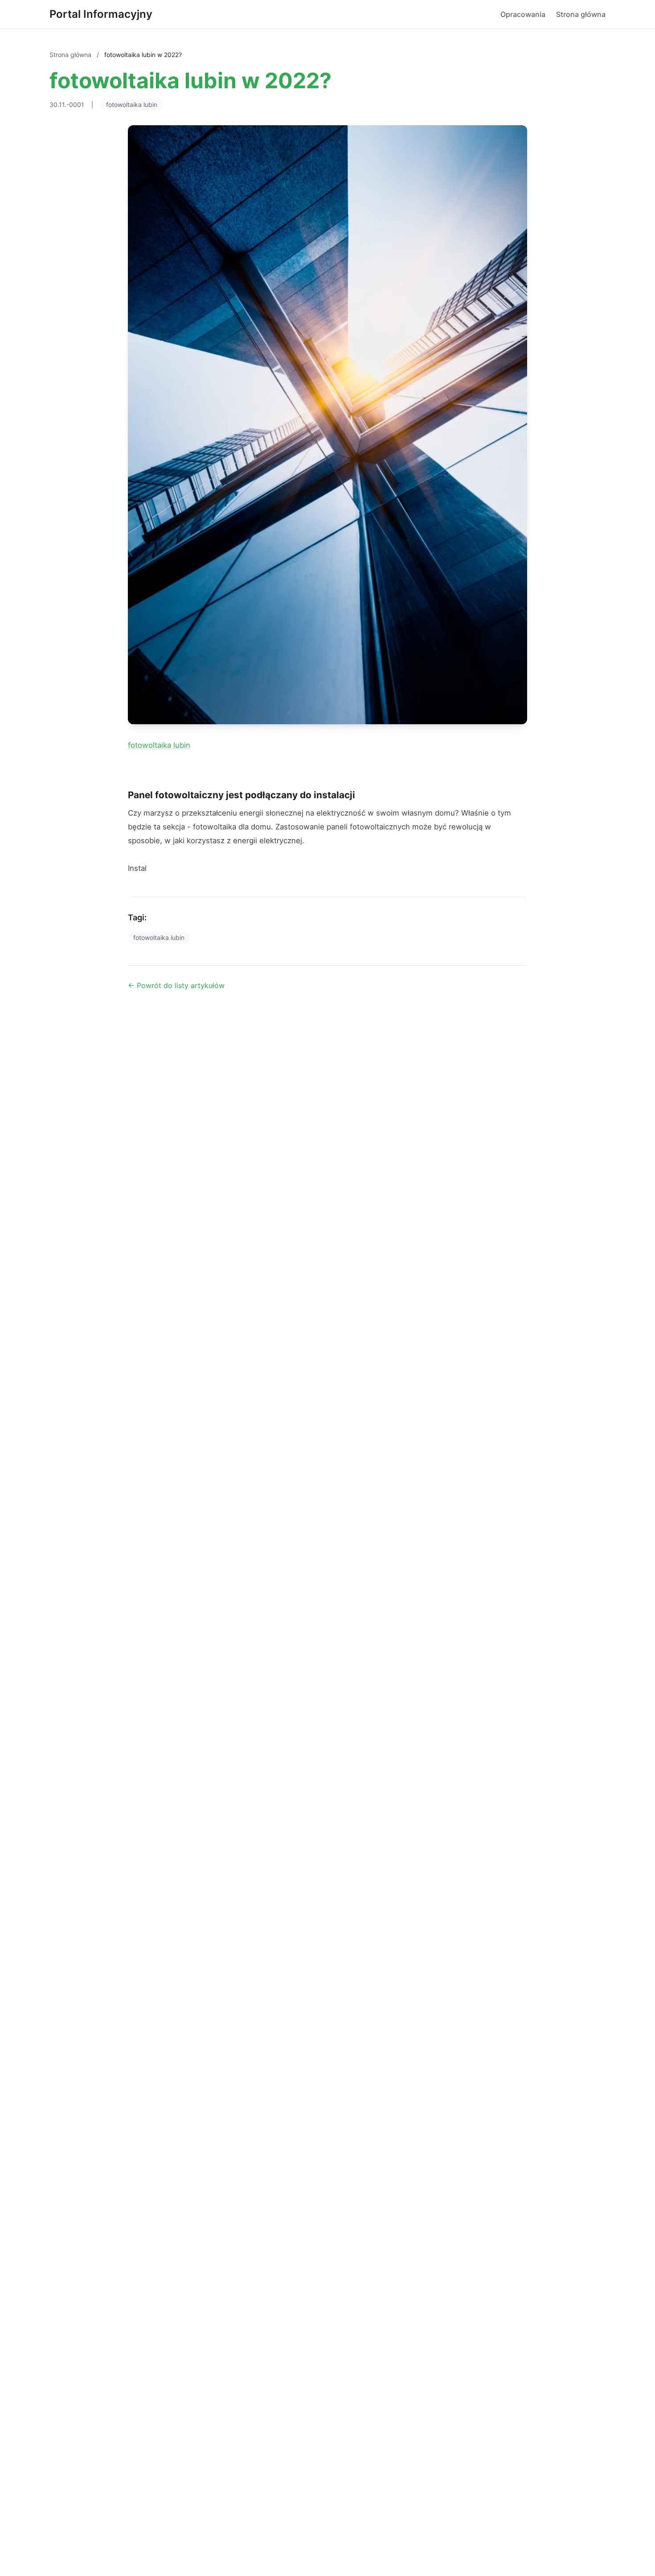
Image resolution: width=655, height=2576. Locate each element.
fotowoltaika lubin (132, 105)
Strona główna (581, 14)
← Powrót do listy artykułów (176, 985)
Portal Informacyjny (101, 14)
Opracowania (523, 14)
